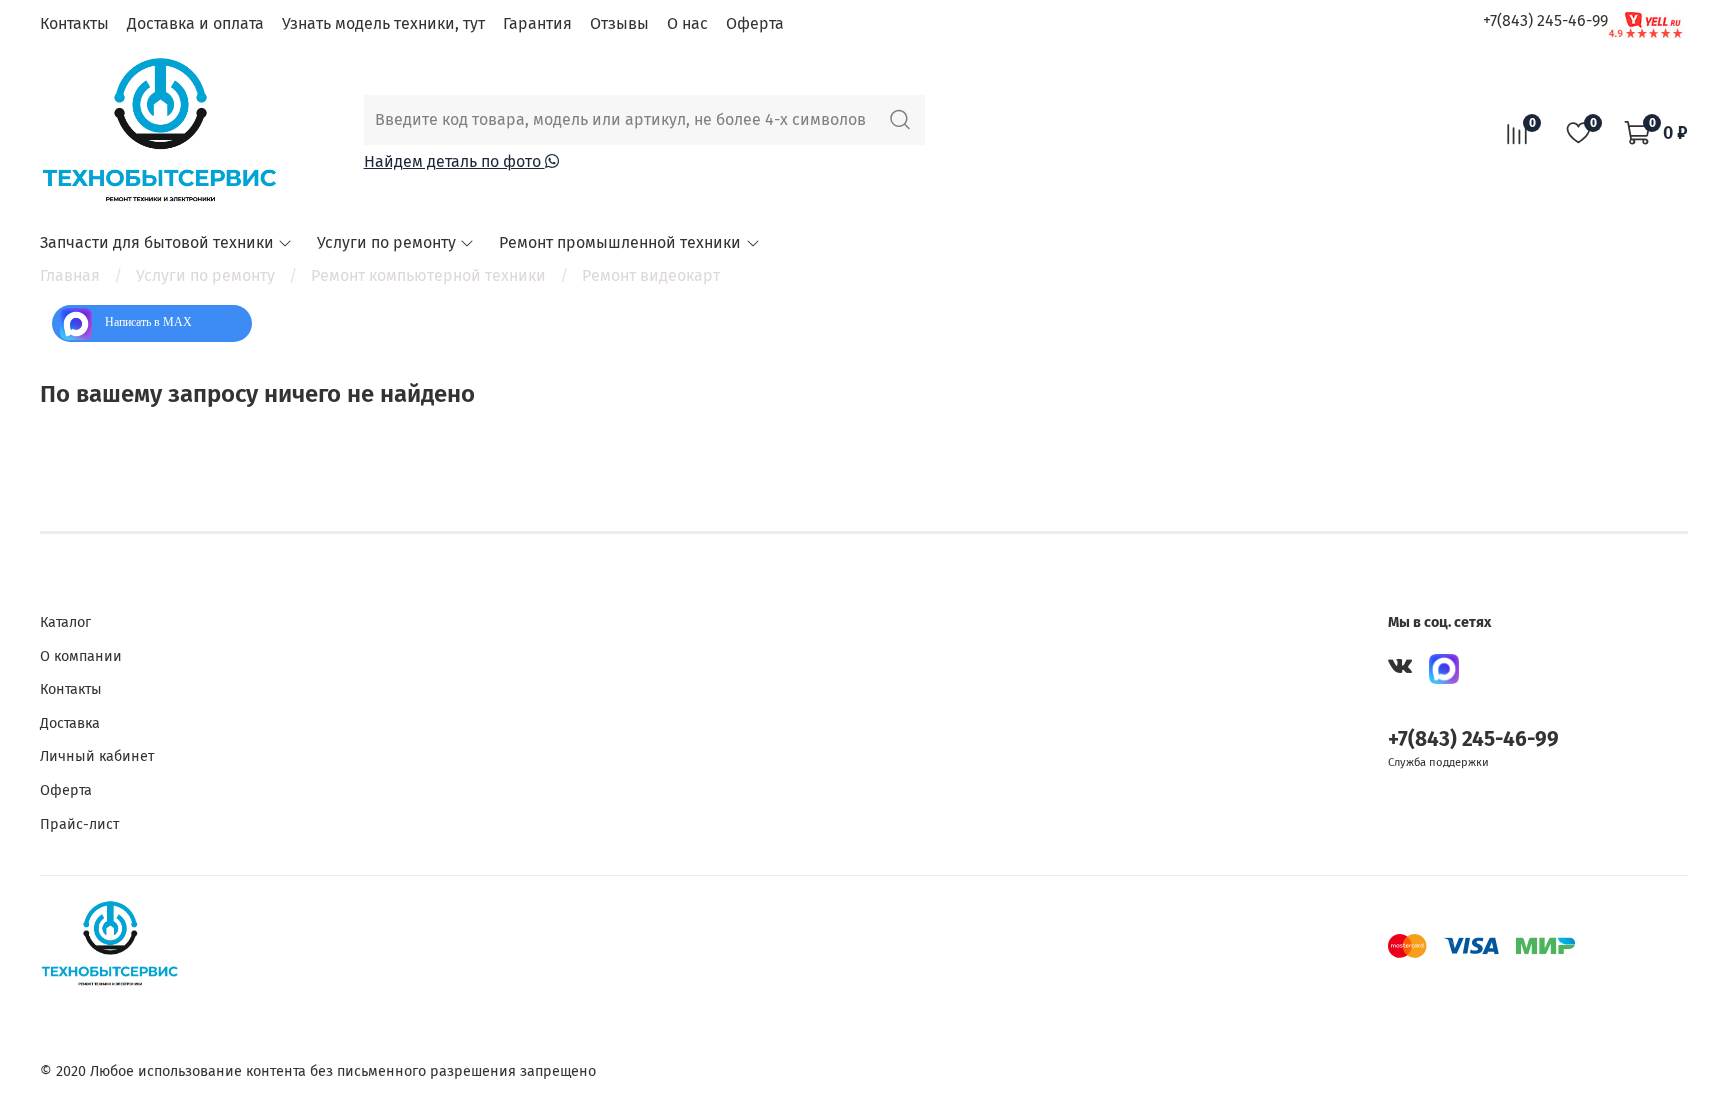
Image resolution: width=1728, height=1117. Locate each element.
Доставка (70, 723)
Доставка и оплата (195, 23)
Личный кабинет (97, 756)
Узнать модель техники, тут (383, 23)
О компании (81, 656)
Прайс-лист (79, 824)
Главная (70, 275)
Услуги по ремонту (386, 242)
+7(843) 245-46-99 (1545, 20)
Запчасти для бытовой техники (157, 242)
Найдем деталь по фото (454, 161)
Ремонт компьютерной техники (428, 275)
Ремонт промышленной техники (620, 242)
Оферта (755, 23)
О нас (687, 23)
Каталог (65, 622)
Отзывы (619, 23)
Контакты (74, 23)
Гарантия (537, 23)
